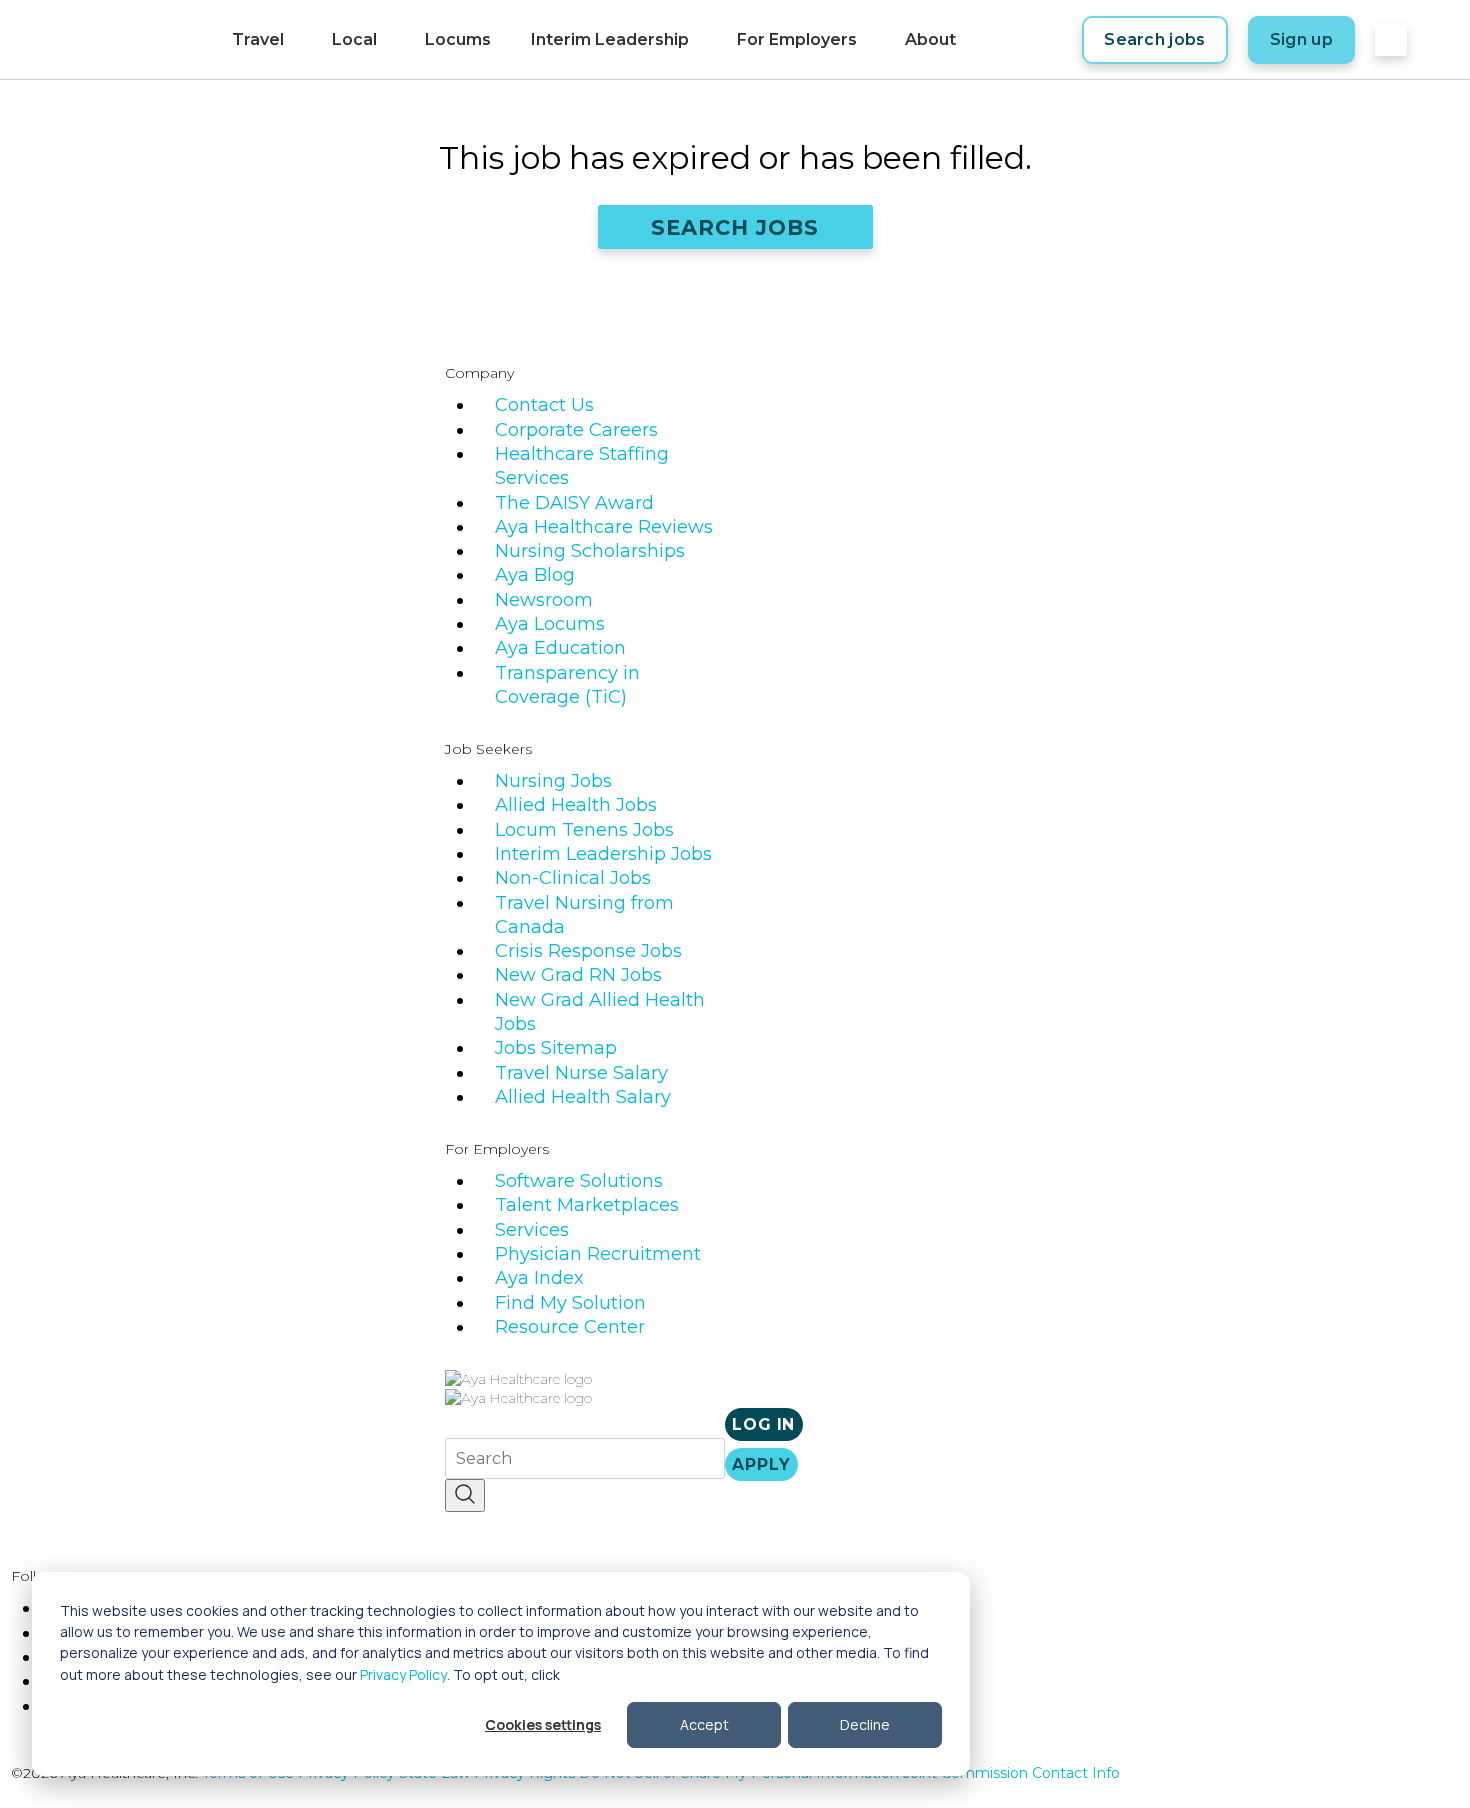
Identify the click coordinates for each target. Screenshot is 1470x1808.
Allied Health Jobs (576, 805)
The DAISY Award (574, 503)
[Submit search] (465, 1495)
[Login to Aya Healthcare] (1391, 40)
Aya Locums (550, 624)
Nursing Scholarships (590, 551)
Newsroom (544, 600)
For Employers (797, 39)
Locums (458, 39)
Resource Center (570, 1327)
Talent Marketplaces (587, 1205)
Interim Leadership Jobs (603, 854)
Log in (763, 1424)
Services (532, 1230)
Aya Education (560, 648)
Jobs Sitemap (556, 1048)
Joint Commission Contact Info (1011, 1773)
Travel (258, 39)
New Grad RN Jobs (578, 975)
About (930, 39)
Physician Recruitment (598, 1254)
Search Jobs (735, 227)
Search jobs (1155, 39)
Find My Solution (570, 1303)
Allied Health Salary (583, 1097)
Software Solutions (579, 1181)
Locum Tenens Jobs (584, 830)
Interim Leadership (610, 39)
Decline (865, 1724)
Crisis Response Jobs (588, 951)
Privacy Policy (403, 1674)
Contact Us (544, 405)
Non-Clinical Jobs (573, 878)
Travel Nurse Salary (581, 1073)
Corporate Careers (576, 430)
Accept (704, 1724)
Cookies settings (543, 1724)
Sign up (1301, 39)
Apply (761, 1464)
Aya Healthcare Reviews (604, 527)
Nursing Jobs (553, 781)
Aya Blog (535, 575)
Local (354, 39)
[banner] (120, 40)
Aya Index (539, 1278)
